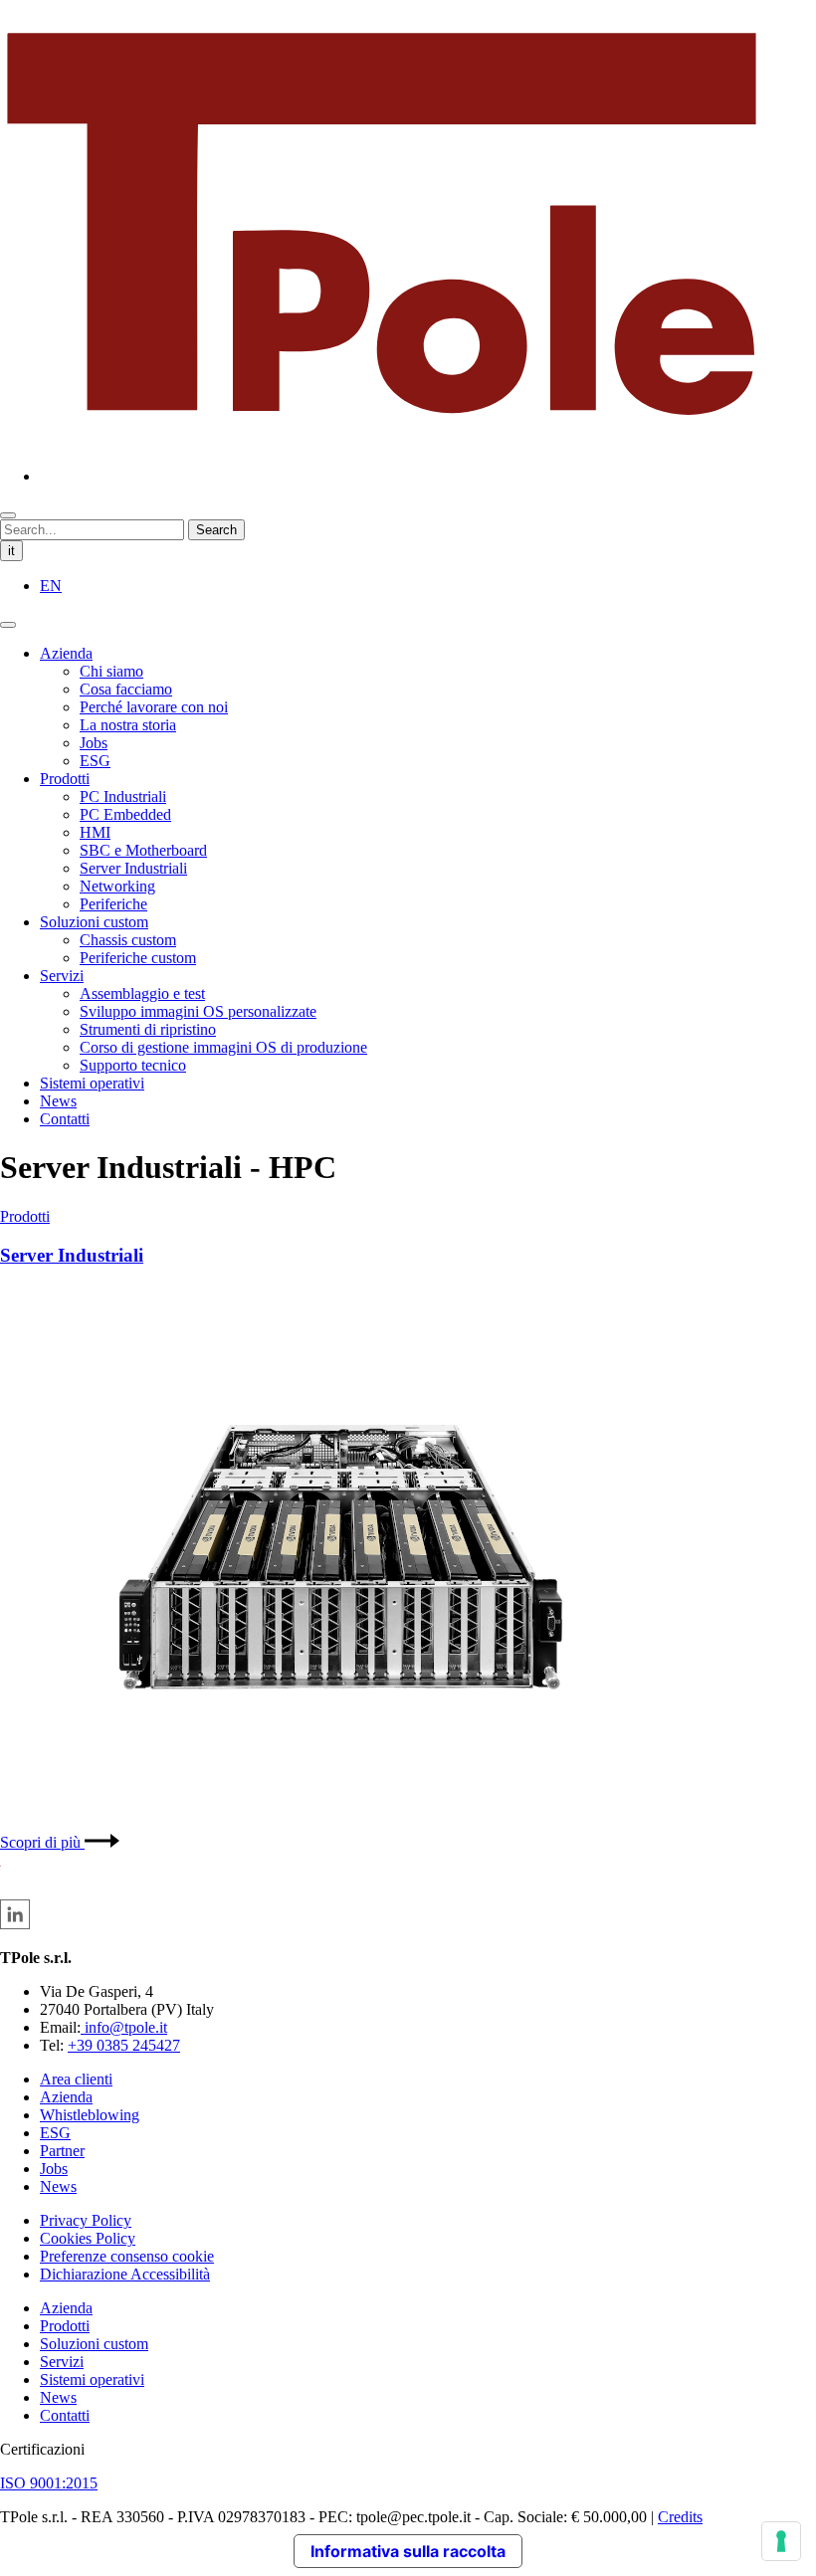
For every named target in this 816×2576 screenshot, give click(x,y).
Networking (117, 886)
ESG (95, 761)
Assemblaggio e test (142, 993)
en (51, 586)
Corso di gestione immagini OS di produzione (223, 1047)
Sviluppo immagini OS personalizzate (198, 1011)
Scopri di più (42, 1842)
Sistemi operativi (92, 1083)
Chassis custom (128, 940)
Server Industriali (133, 868)
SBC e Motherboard (143, 850)
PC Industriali (123, 796)
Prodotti (65, 779)
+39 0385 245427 (124, 2045)
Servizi (62, 976)
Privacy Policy (86, 2220)
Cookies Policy (88, 2238)
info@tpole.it (124, 2027)
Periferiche (113, 904)
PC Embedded (125, 814)
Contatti (65, 1119)
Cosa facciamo (126, 689)
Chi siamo (111, 671)
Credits (680, 2517)
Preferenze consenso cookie (127, 2256)
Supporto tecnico (133, 1065)
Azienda (66, 653)
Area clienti (76, 2079)
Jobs (94, 743)
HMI (95, 832)
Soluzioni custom (94, 922)
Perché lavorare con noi (154, 707)
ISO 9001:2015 (49, 2483)
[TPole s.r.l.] (382, 442)
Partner (62, 2151)
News (58, 1101)
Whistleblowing (90, 2115)
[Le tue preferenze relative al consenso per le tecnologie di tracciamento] (781, 2541)
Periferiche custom (138, 958)
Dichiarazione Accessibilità (125, 2274)
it (11, 551)
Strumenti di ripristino (148, 1029)
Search (216, 530)
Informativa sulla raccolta (408, 2551)
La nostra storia (128, 725)
